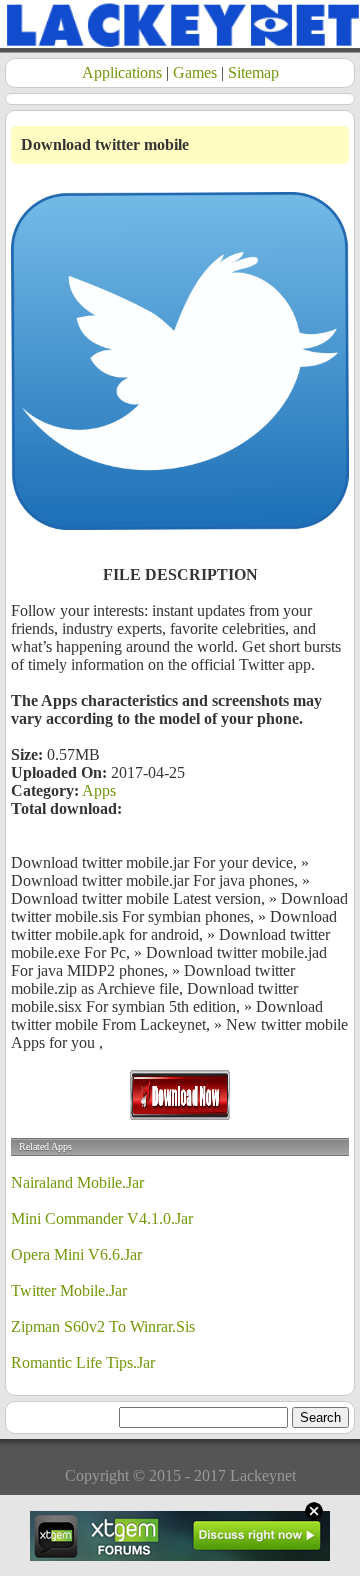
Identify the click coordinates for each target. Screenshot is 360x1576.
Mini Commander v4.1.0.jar (102, 1218)
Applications (122, 72)
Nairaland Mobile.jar (77, 1182)
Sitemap (253, 72)
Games (195, 72)
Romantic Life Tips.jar (83, 1362)
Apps (99, 790)
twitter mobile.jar (69, 1290)
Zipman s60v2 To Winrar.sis (103, 1326)
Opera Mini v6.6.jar (76, 1254)
